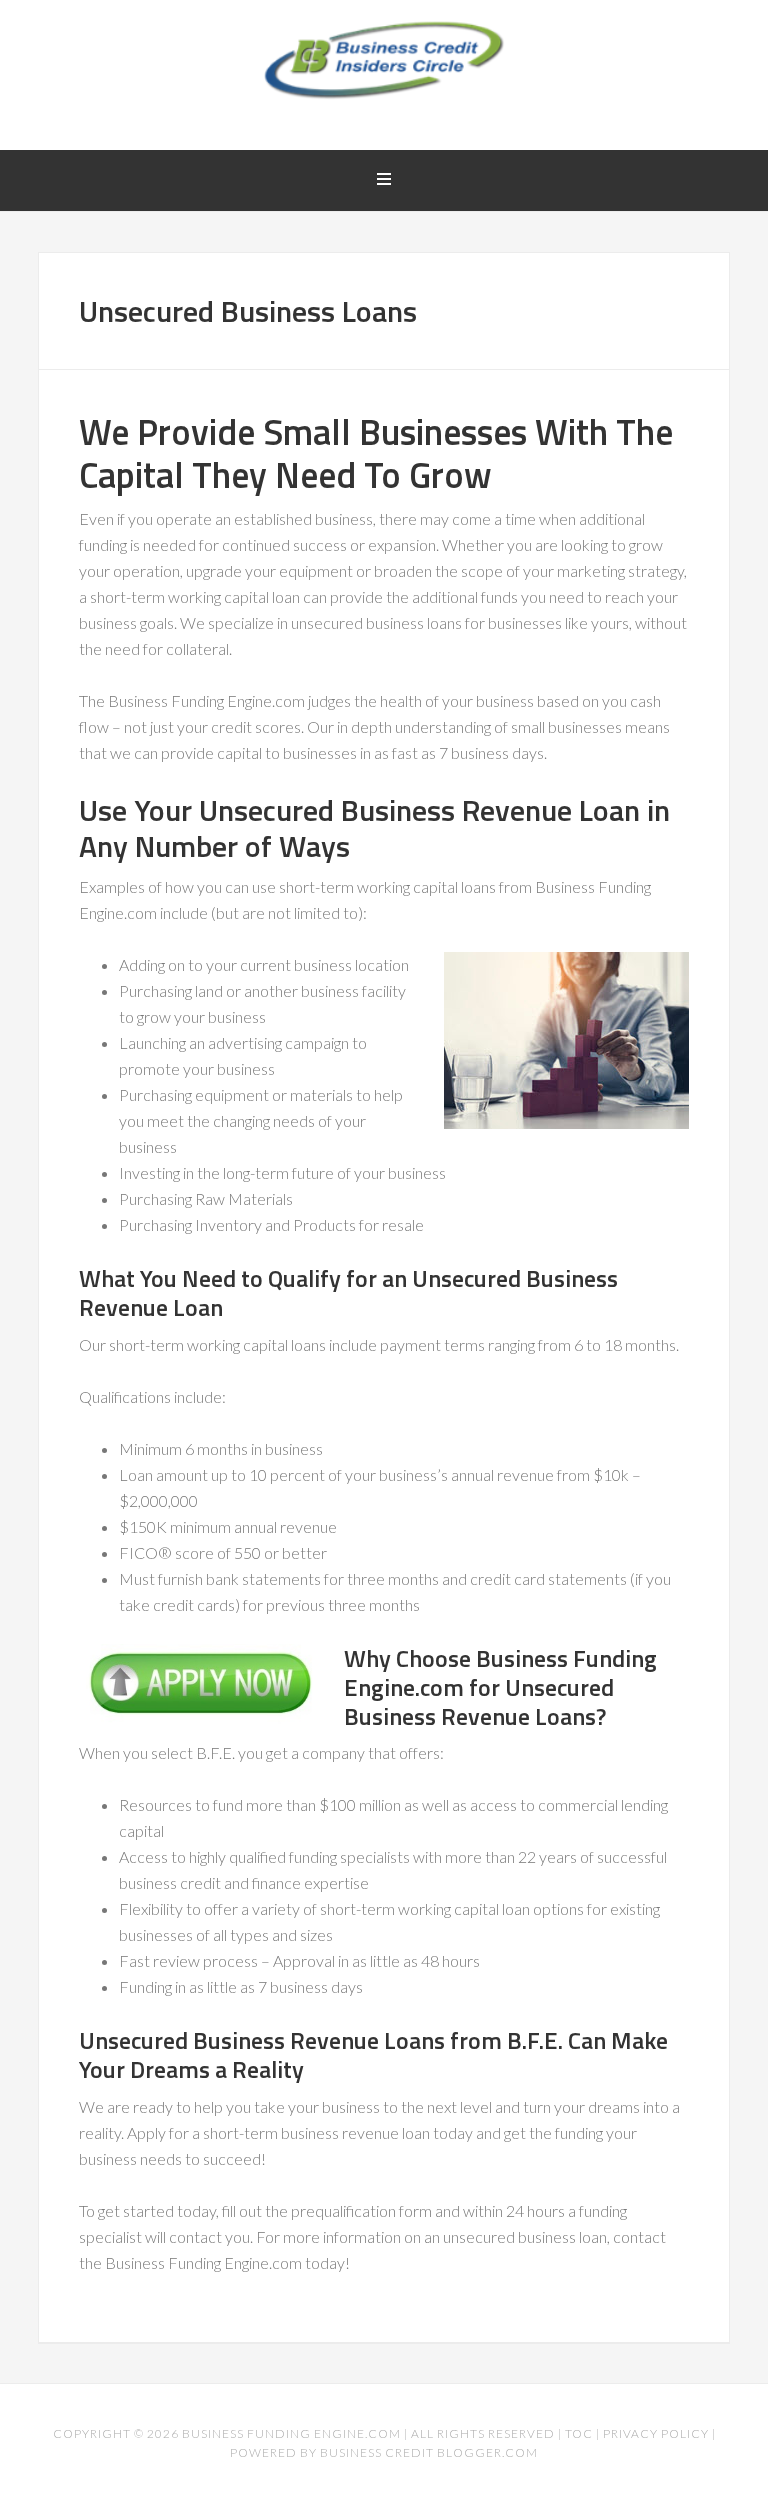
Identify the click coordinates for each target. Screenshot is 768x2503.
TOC (579, 2433)
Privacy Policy (656, 2433)
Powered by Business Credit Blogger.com (384, 2452)
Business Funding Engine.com (291, 2433)
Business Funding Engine (383, 60)
